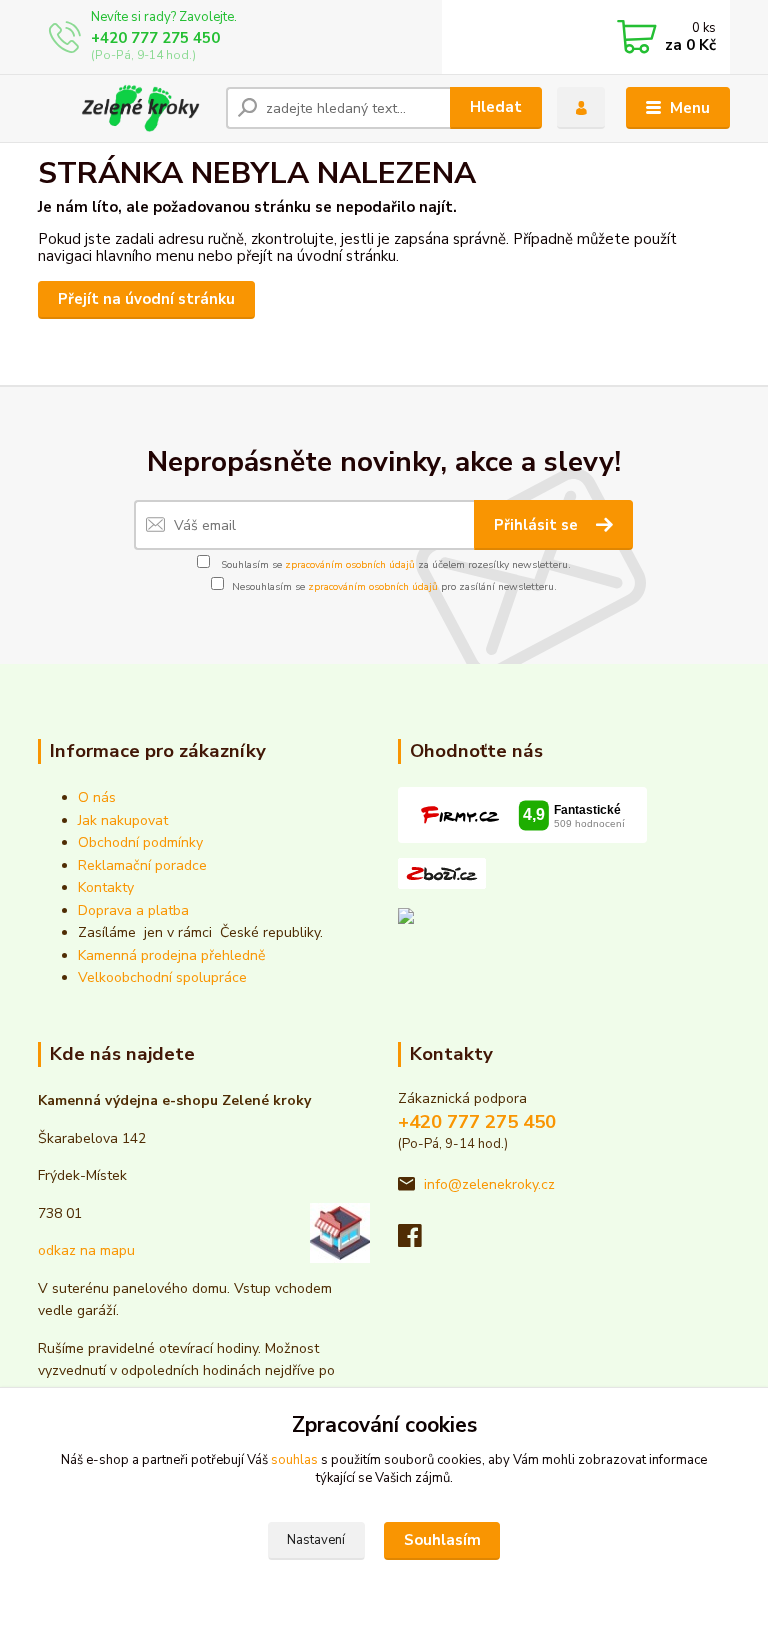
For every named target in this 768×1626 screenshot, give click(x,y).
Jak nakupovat (123, 820)
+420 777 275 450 (155, 38)
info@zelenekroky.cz (489, 1184)
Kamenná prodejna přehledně (171, 955)
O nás (97, 797)
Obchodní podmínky (140, 842)
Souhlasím (442, 1540)
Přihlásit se (538, 525)
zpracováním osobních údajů (350, 565)
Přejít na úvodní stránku (146, 299)
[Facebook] (419, 1241)
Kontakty (106, 887)
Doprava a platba (133, 910)
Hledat (496, 107)
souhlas (294, 1460)
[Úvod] (124, 108)
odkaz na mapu (86, 1250)
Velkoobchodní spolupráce (162, 977)
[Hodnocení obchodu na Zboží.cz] (442, 872)
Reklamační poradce (142, 865)
